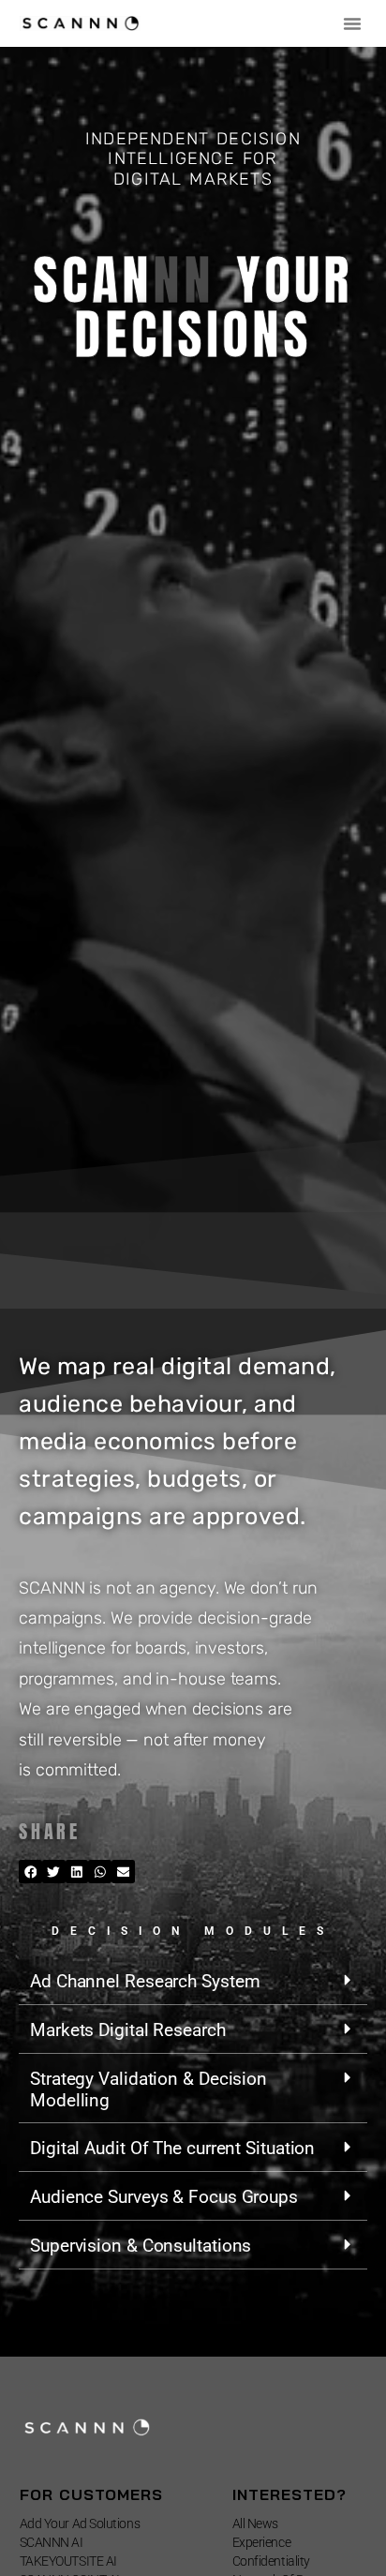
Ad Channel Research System (145, 1981)
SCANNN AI (52, 2542)
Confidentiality (271, 2561)
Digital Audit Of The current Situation (172, 2148)
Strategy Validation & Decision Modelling (148, 2089)
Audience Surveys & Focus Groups (164, 2197)
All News (255, 2524)
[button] (352, 23)
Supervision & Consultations (141, 2246)
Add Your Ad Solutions (80, 2524)
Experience (262, 2542)
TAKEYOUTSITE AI (68, 2561)
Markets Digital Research (128, 2030)
